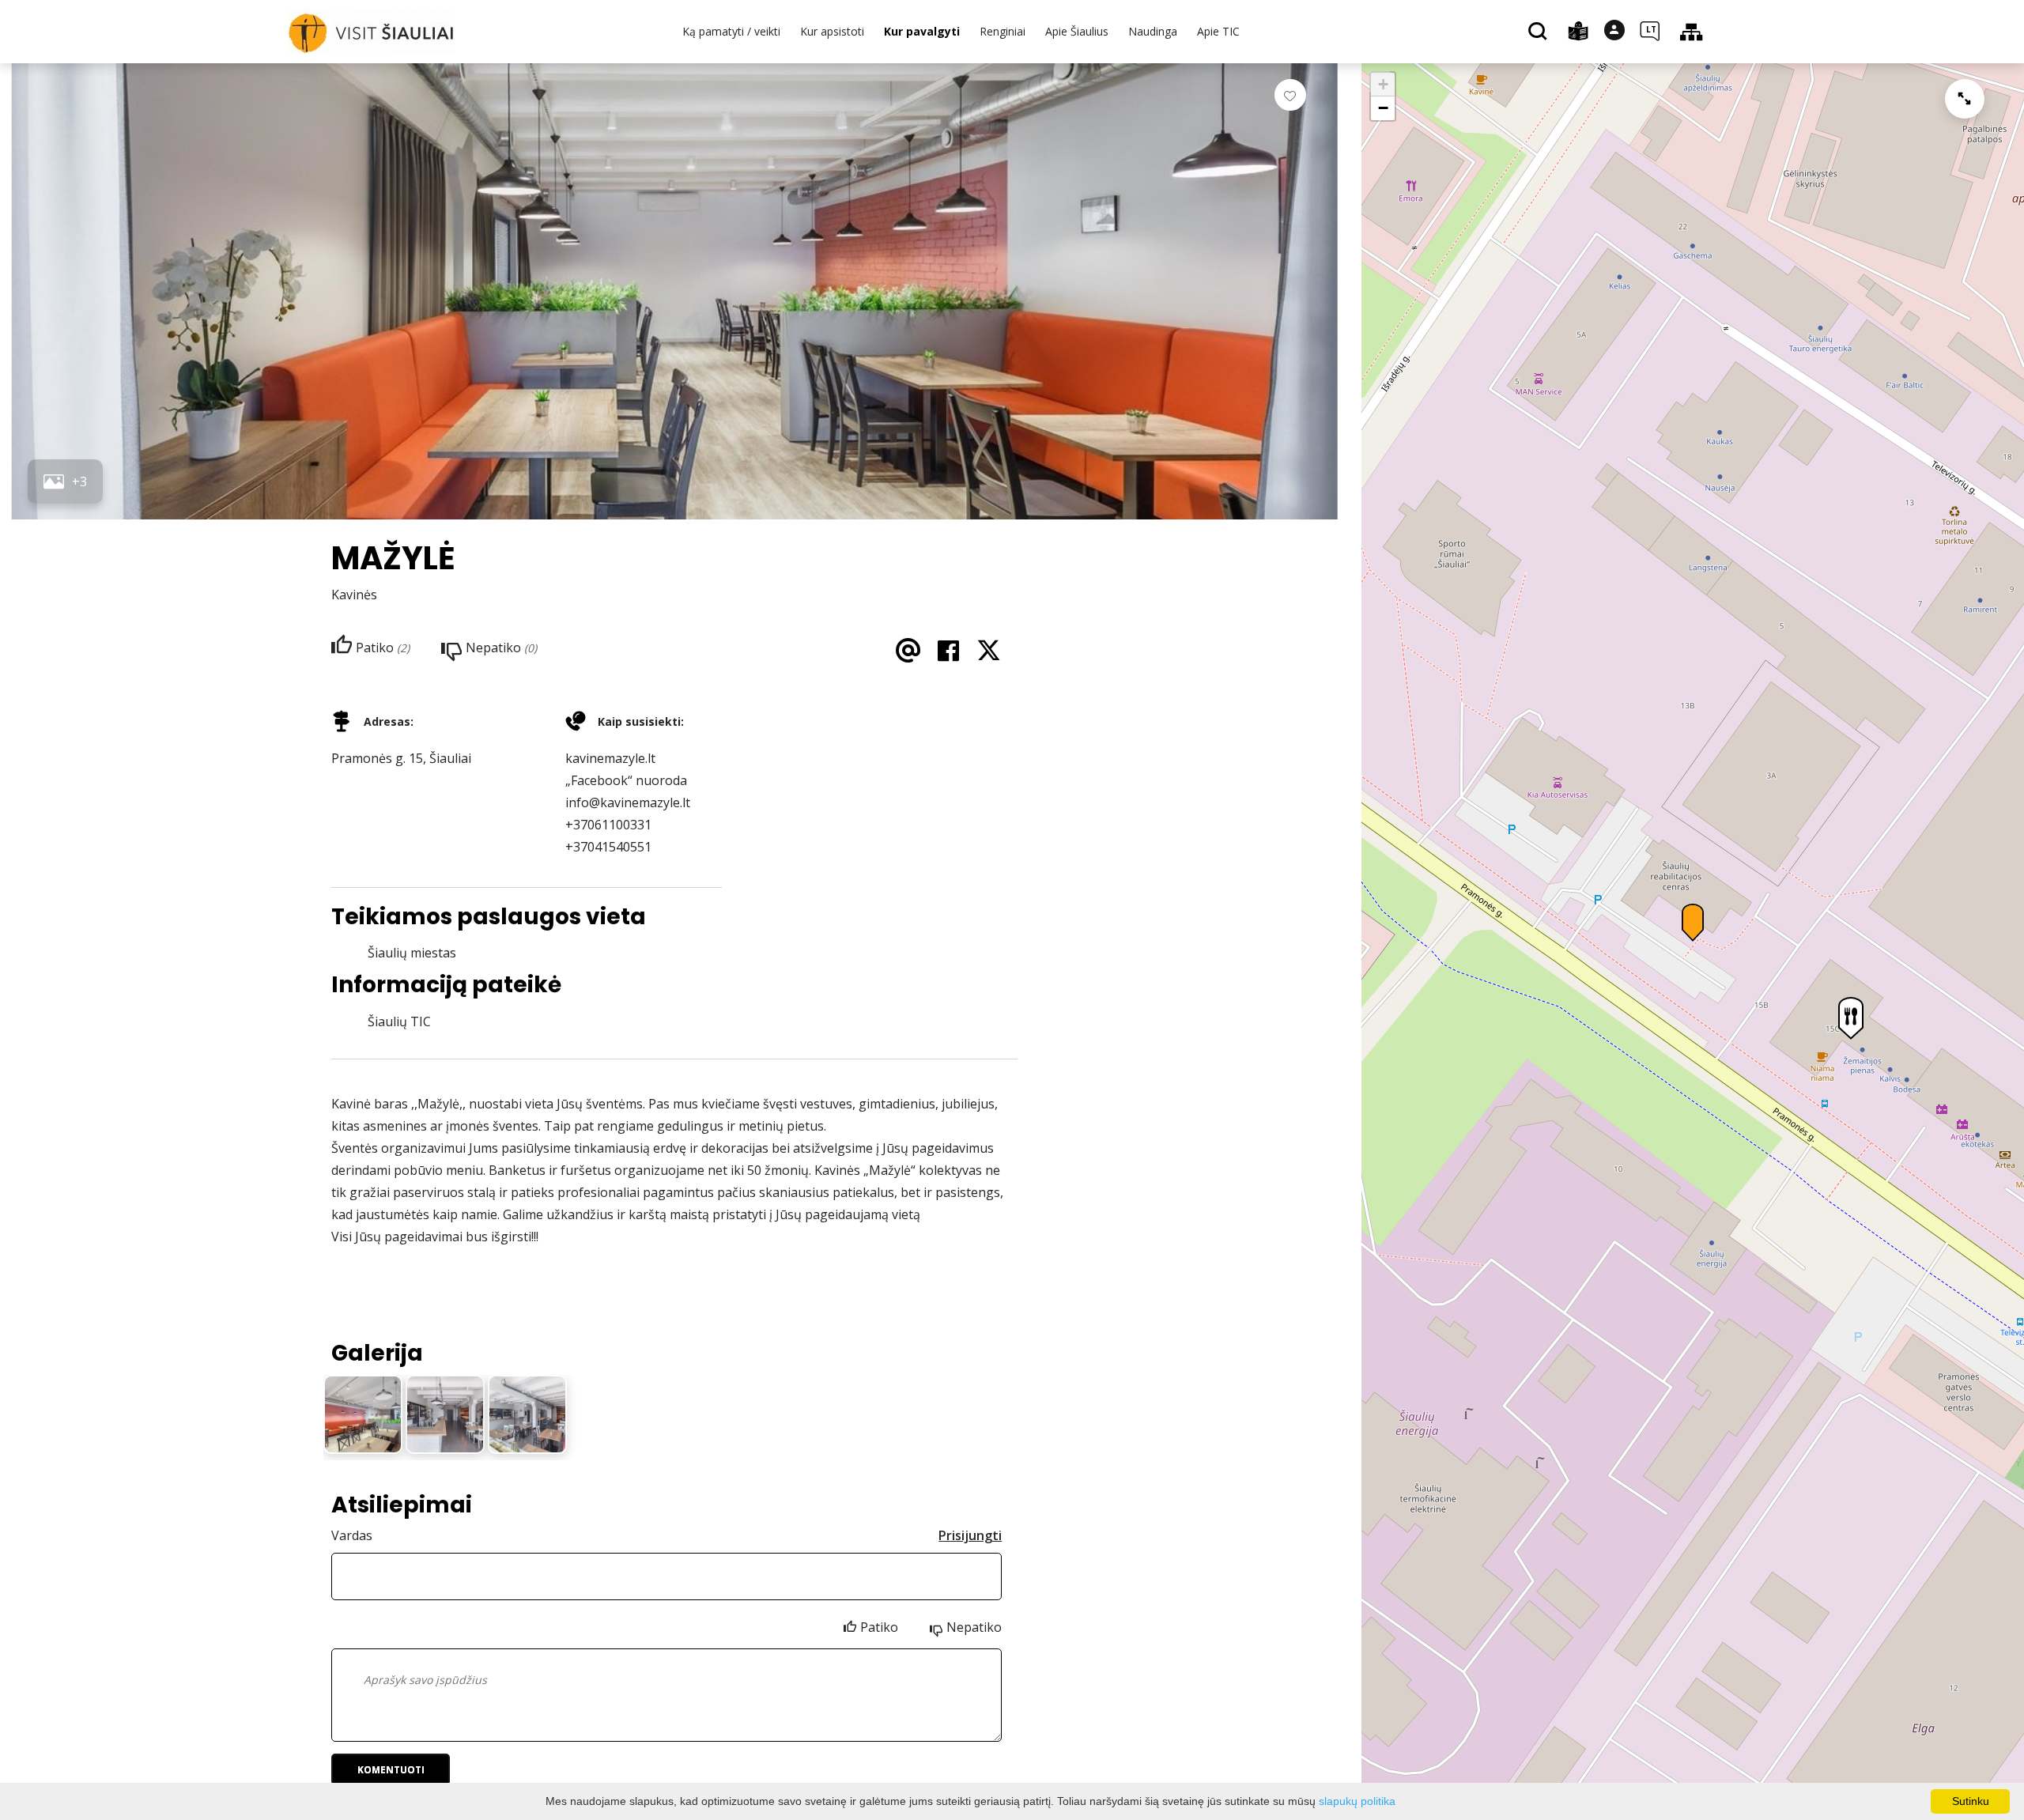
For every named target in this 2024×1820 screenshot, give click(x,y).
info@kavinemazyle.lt (628, 802)
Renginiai (1003, 31)
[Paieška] (1540, 32)
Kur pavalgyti (922, 31)
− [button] (1383, 108)
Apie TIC (1218, 31)
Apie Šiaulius (1077, 31)
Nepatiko (974, 1627)
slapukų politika (1357, 1801)
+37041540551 (608, 847)
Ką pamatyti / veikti (731, 31)
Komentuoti (391, 1770)
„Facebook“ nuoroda (626, 780)
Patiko (879, 1627)
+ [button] (1383, 84)
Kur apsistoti (832, 31)
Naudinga (1153, 31)
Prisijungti (970, 1535)
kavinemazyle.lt (610, 758)
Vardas (352, 1535)
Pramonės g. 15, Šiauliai (401, 758)
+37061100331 (608, 825)
